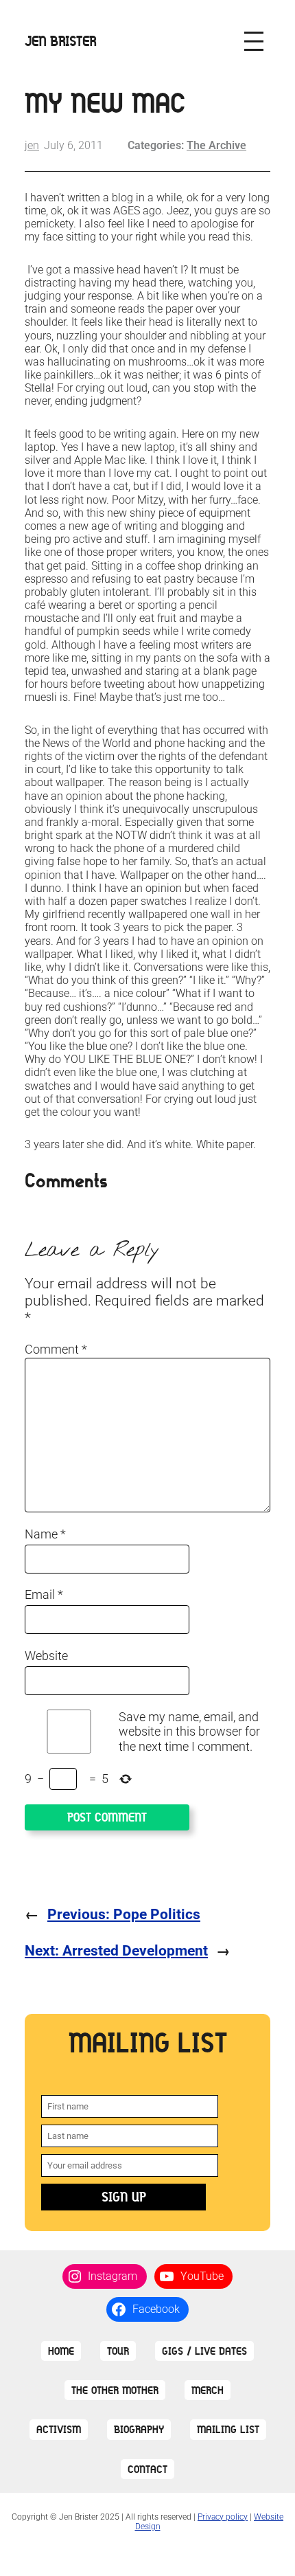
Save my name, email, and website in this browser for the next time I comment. (189, 1732)
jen (32, 145)
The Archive (216, 145)
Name (45, 1534)
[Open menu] (254, 41)
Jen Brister (61, 41)
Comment (56, 1349)
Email (44, 1594)
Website (46, 1656)
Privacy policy (223, 2517)
